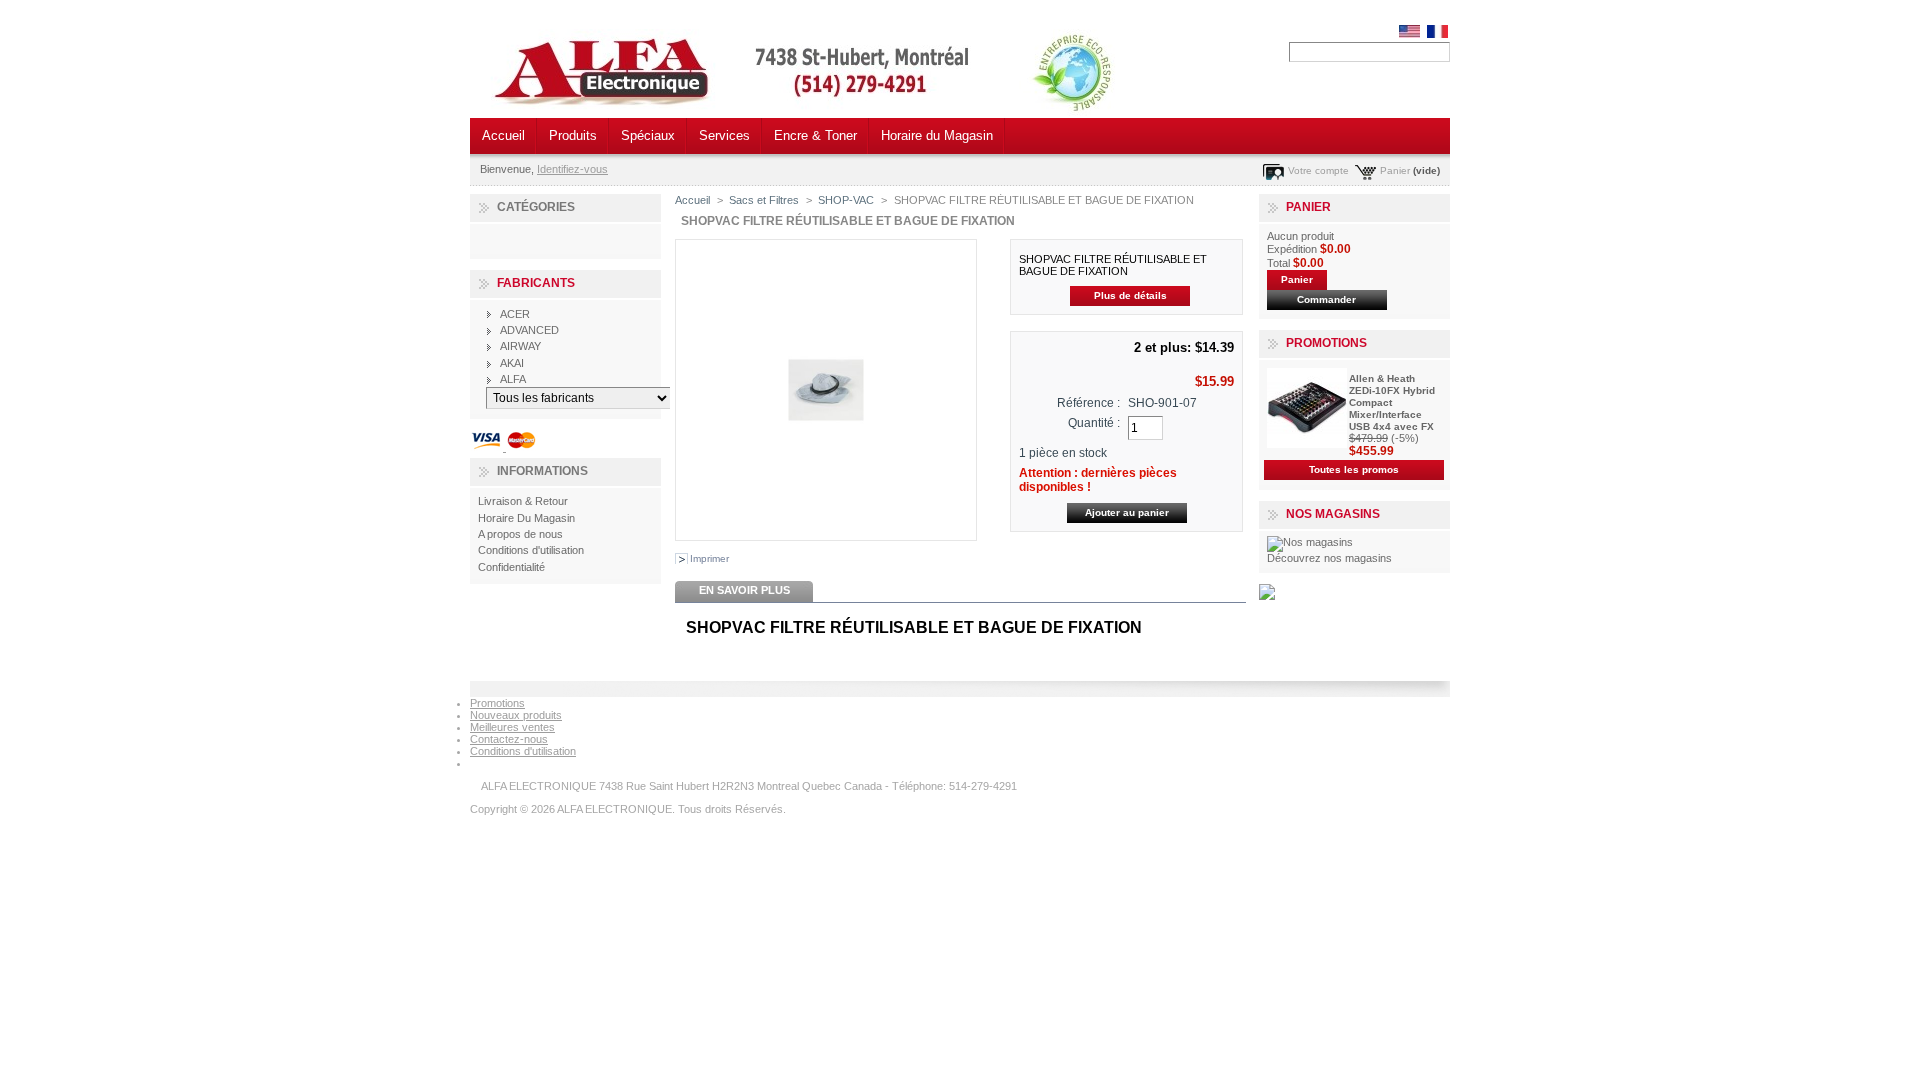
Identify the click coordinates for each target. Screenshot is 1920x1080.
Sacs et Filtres (764, 200)
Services (724, 135)
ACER (515, 314)
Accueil (503, 135)
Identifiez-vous (572, 169)
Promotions (1326, 343)
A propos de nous (520, 534)
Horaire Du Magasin (526, 518)
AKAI (512, 363)
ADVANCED (529, 330)
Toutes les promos (1354, 469)
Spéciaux (648, 135)
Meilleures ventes (512, 727)
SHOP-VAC (846, 200)
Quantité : (1094, 423)
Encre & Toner (815, 135)
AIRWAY (520, 346)
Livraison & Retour (523, 501)
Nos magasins (1333, 514)
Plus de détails (1130, 295)
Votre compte (1318, 170)
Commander (1326, 299)
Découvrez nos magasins (1329, 558)
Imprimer (709, 558)
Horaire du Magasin (937, 135)
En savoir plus (744, 590)
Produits (573, 135)
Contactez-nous (509, 739)
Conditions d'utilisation (531, 550)
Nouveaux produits (516, 715)
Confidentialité (511, 567)
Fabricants (536, 283)
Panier (1395, 170)
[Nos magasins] (1310, 542)
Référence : (1088, 403)
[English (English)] (1409, 34)
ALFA (513, 379)
